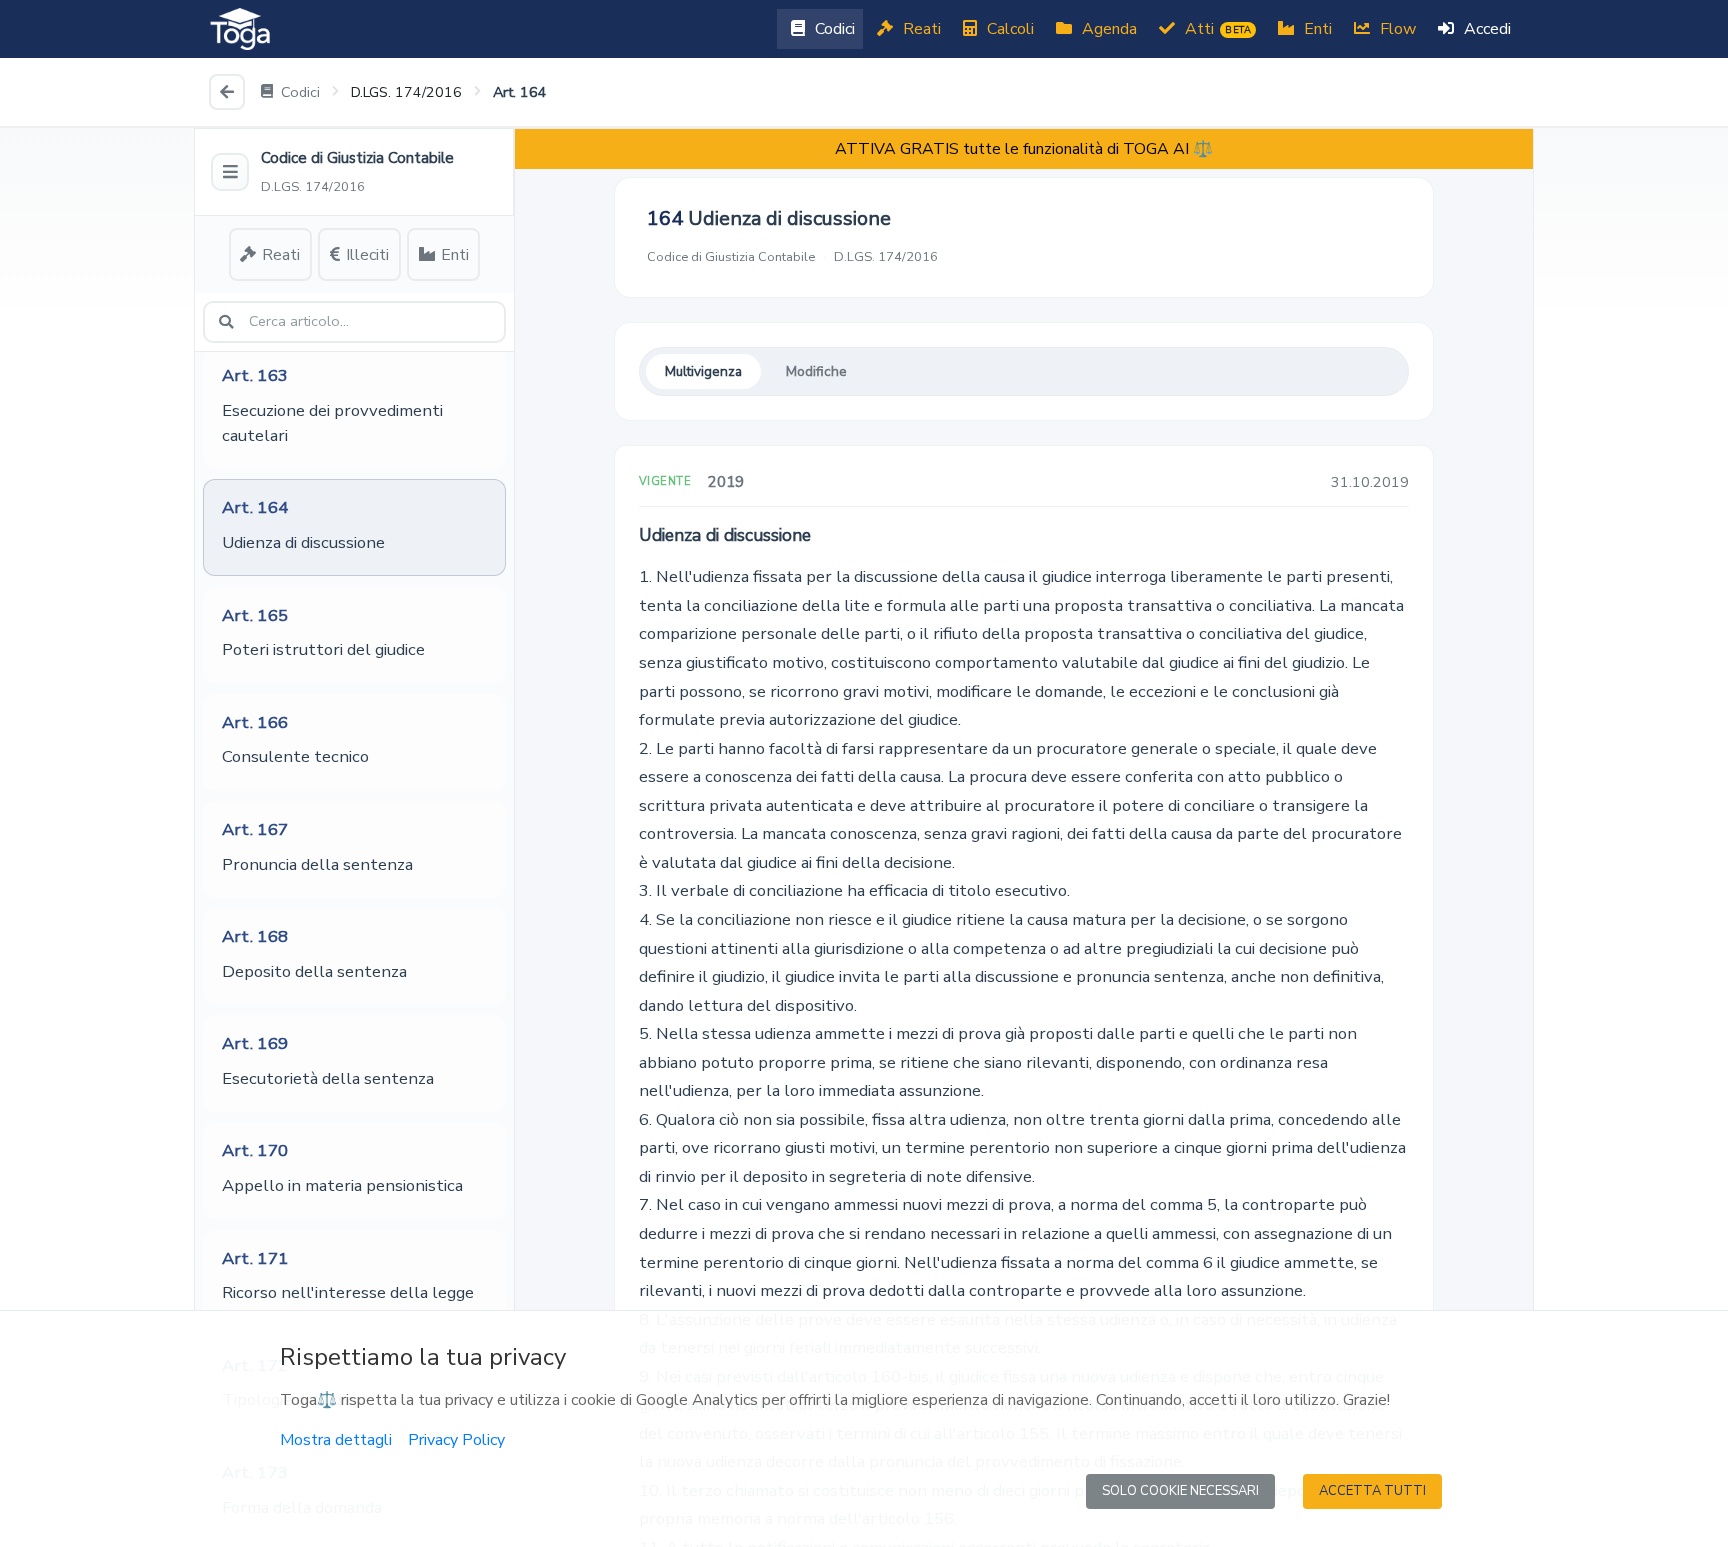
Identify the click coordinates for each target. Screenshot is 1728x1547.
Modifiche (816, 371)
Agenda (1107, 29)
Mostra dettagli (336, 1440)
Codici (833, 29)
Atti (1216, 29)
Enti (1316, 29)
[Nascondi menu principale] (230, 172)
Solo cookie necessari (1180, 1491)
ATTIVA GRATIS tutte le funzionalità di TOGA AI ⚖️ (1024, 149)
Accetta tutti (1372, 1491)
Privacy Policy (456, 1440)
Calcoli (1008, 29)
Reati (920, 29)
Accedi (1485, 29)
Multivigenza (703, 371)
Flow (1396, 29)
